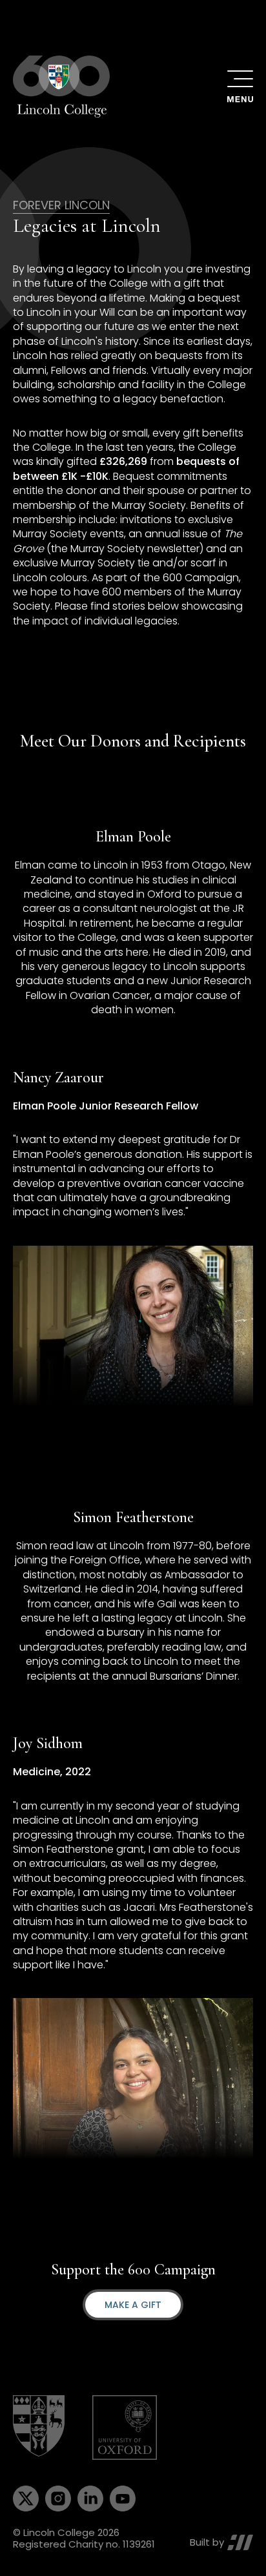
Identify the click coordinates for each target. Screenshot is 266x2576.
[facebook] (26, 2499)
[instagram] (58, 2499)
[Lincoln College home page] (40, 2427)
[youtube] (123, 2499)
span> (240, 2542)
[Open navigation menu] (240, 87)
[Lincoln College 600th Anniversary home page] (61, 87)
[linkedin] (90, 2499)
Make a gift (133, 2305)
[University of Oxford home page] (125, 2427)
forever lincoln (61, 205)
